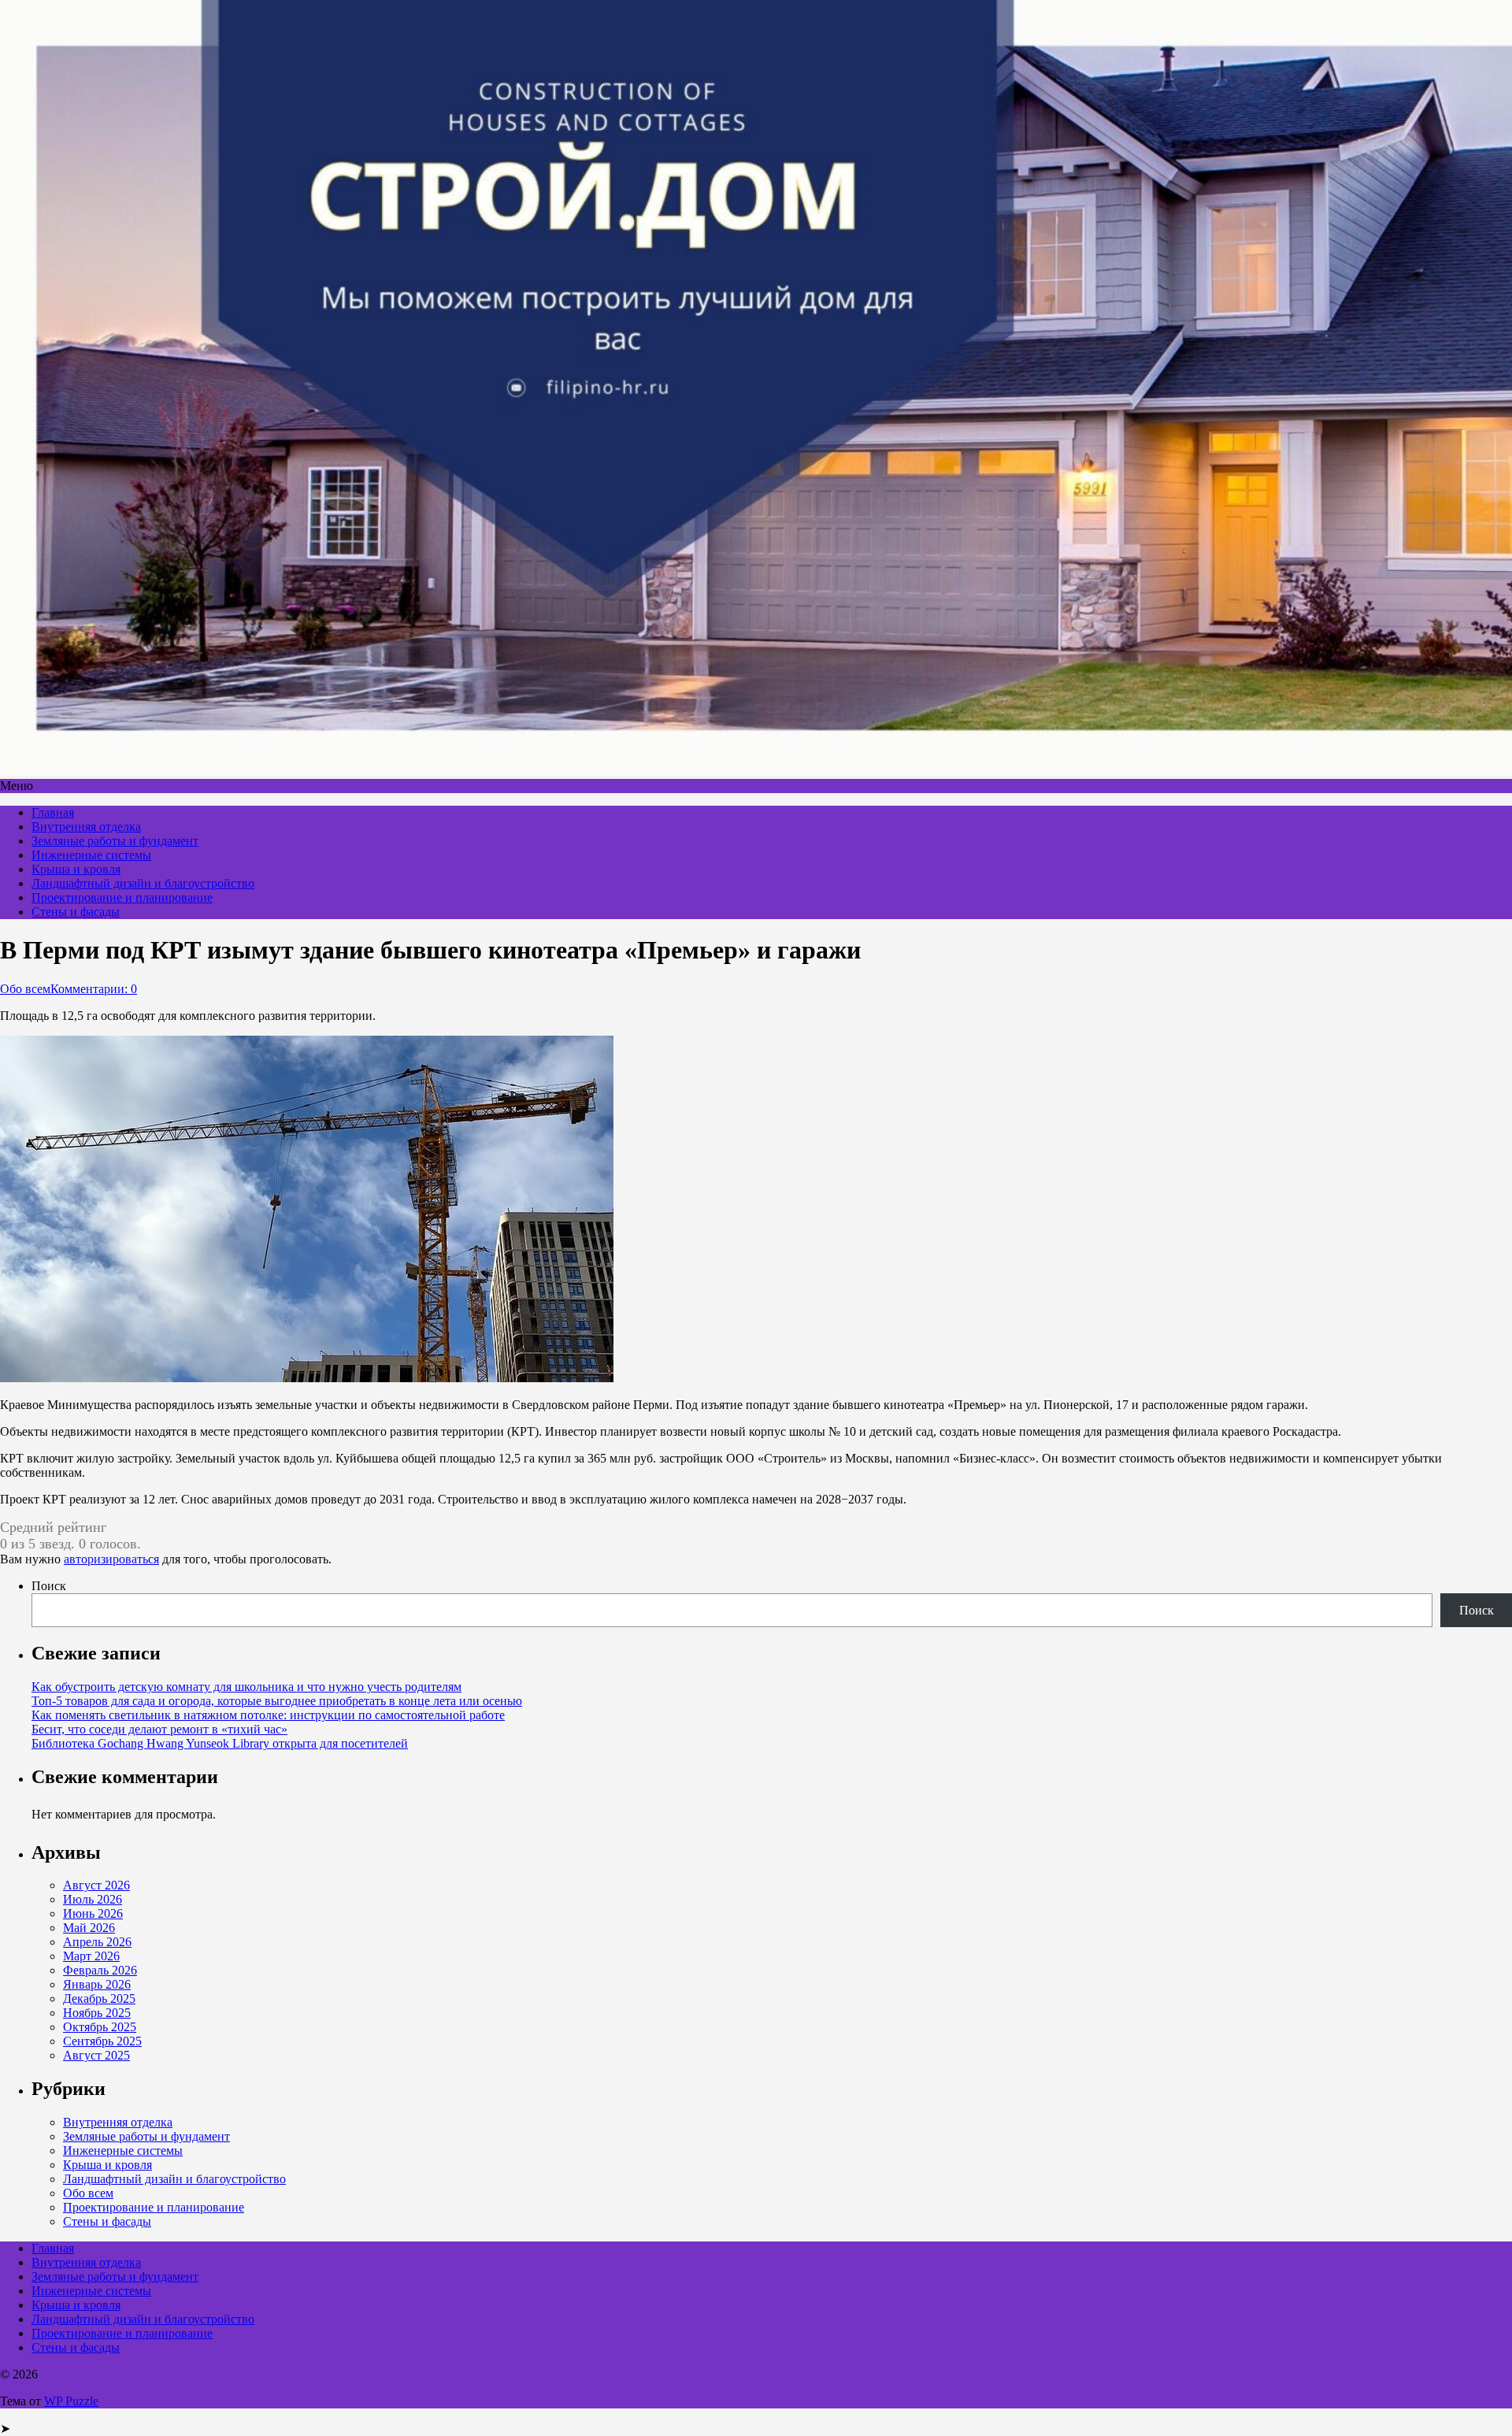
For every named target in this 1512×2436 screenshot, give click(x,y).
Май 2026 (89, 1928)
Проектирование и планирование (122, 897)
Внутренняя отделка (86, 827)
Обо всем (25, 989)
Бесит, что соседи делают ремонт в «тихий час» (159, 1729)
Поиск (49, 1586)
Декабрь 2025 (99, 1998)
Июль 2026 (93, 1899)
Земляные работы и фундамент (115, 841)
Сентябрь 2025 (102, 2041)
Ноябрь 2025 (97, 2013)
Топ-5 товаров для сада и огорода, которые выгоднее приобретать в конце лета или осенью (277, 1701)
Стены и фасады (76, 912)
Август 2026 (96, 1885)
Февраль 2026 (100, 1970)
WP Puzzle (71, 2401)
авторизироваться (111, 1559)
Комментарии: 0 (94, 989)
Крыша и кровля (76, 869)
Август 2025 (96, 2055)
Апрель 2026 (97, 1942)
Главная (53, 812)
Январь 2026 (97, 1984)
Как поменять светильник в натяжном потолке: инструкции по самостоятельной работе (268, 1715)
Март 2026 (91, 1956)
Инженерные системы (91, 855)
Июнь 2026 (93, 1913)
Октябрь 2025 (100, 2027)
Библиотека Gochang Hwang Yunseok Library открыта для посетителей (220, 1743)
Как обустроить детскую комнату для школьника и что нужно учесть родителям (246, 1687)
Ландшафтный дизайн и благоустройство (143, 883)
